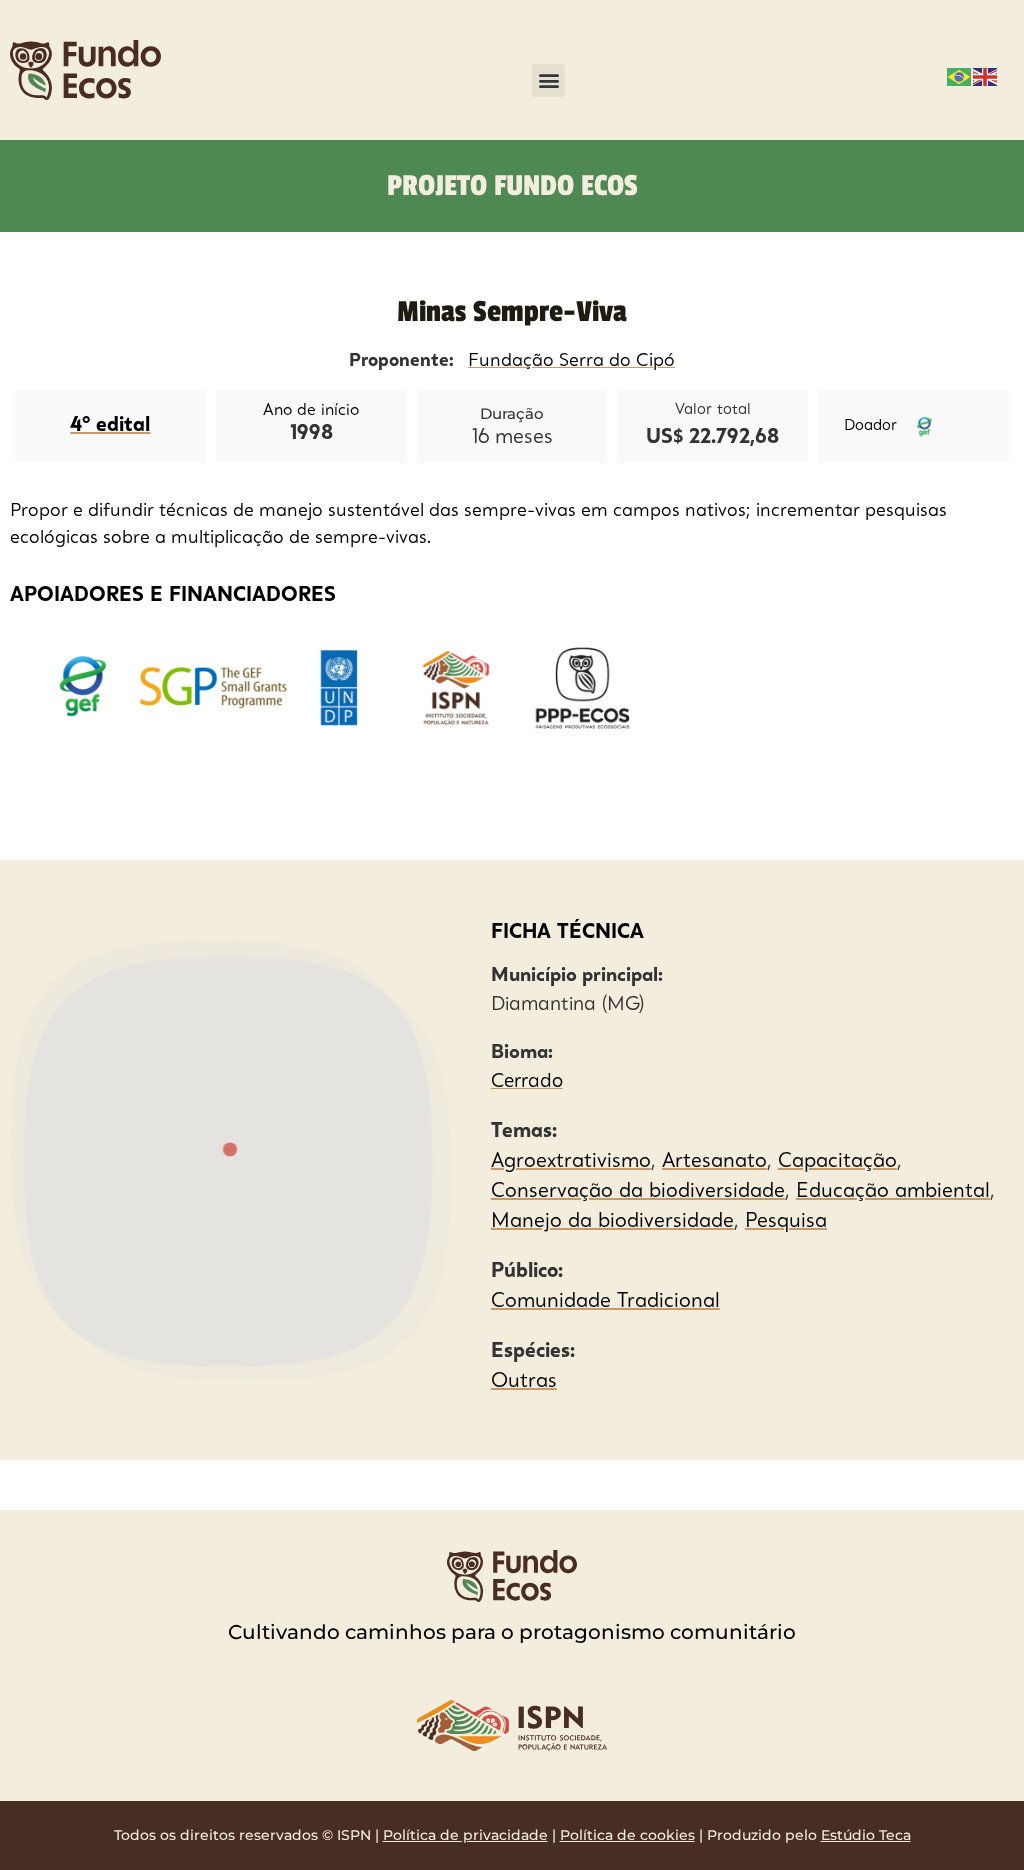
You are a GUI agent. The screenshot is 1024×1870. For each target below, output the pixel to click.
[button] (548, 80)
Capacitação (837, 1162)
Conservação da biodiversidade (638, 1192)
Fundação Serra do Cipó (571, 361)
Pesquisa (786, 1222)
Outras (524, 1382)
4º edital (110, 426)
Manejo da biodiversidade (612, 1222)
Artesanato (714, 1162)
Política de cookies (627, 1835)
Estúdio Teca (866, 1835)
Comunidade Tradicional (605, 1302)
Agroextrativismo (571, 1162)
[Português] (960, 75)
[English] (986, 75)
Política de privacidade (465, 1835)
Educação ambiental (893, 1192)
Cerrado (527, 1082)
